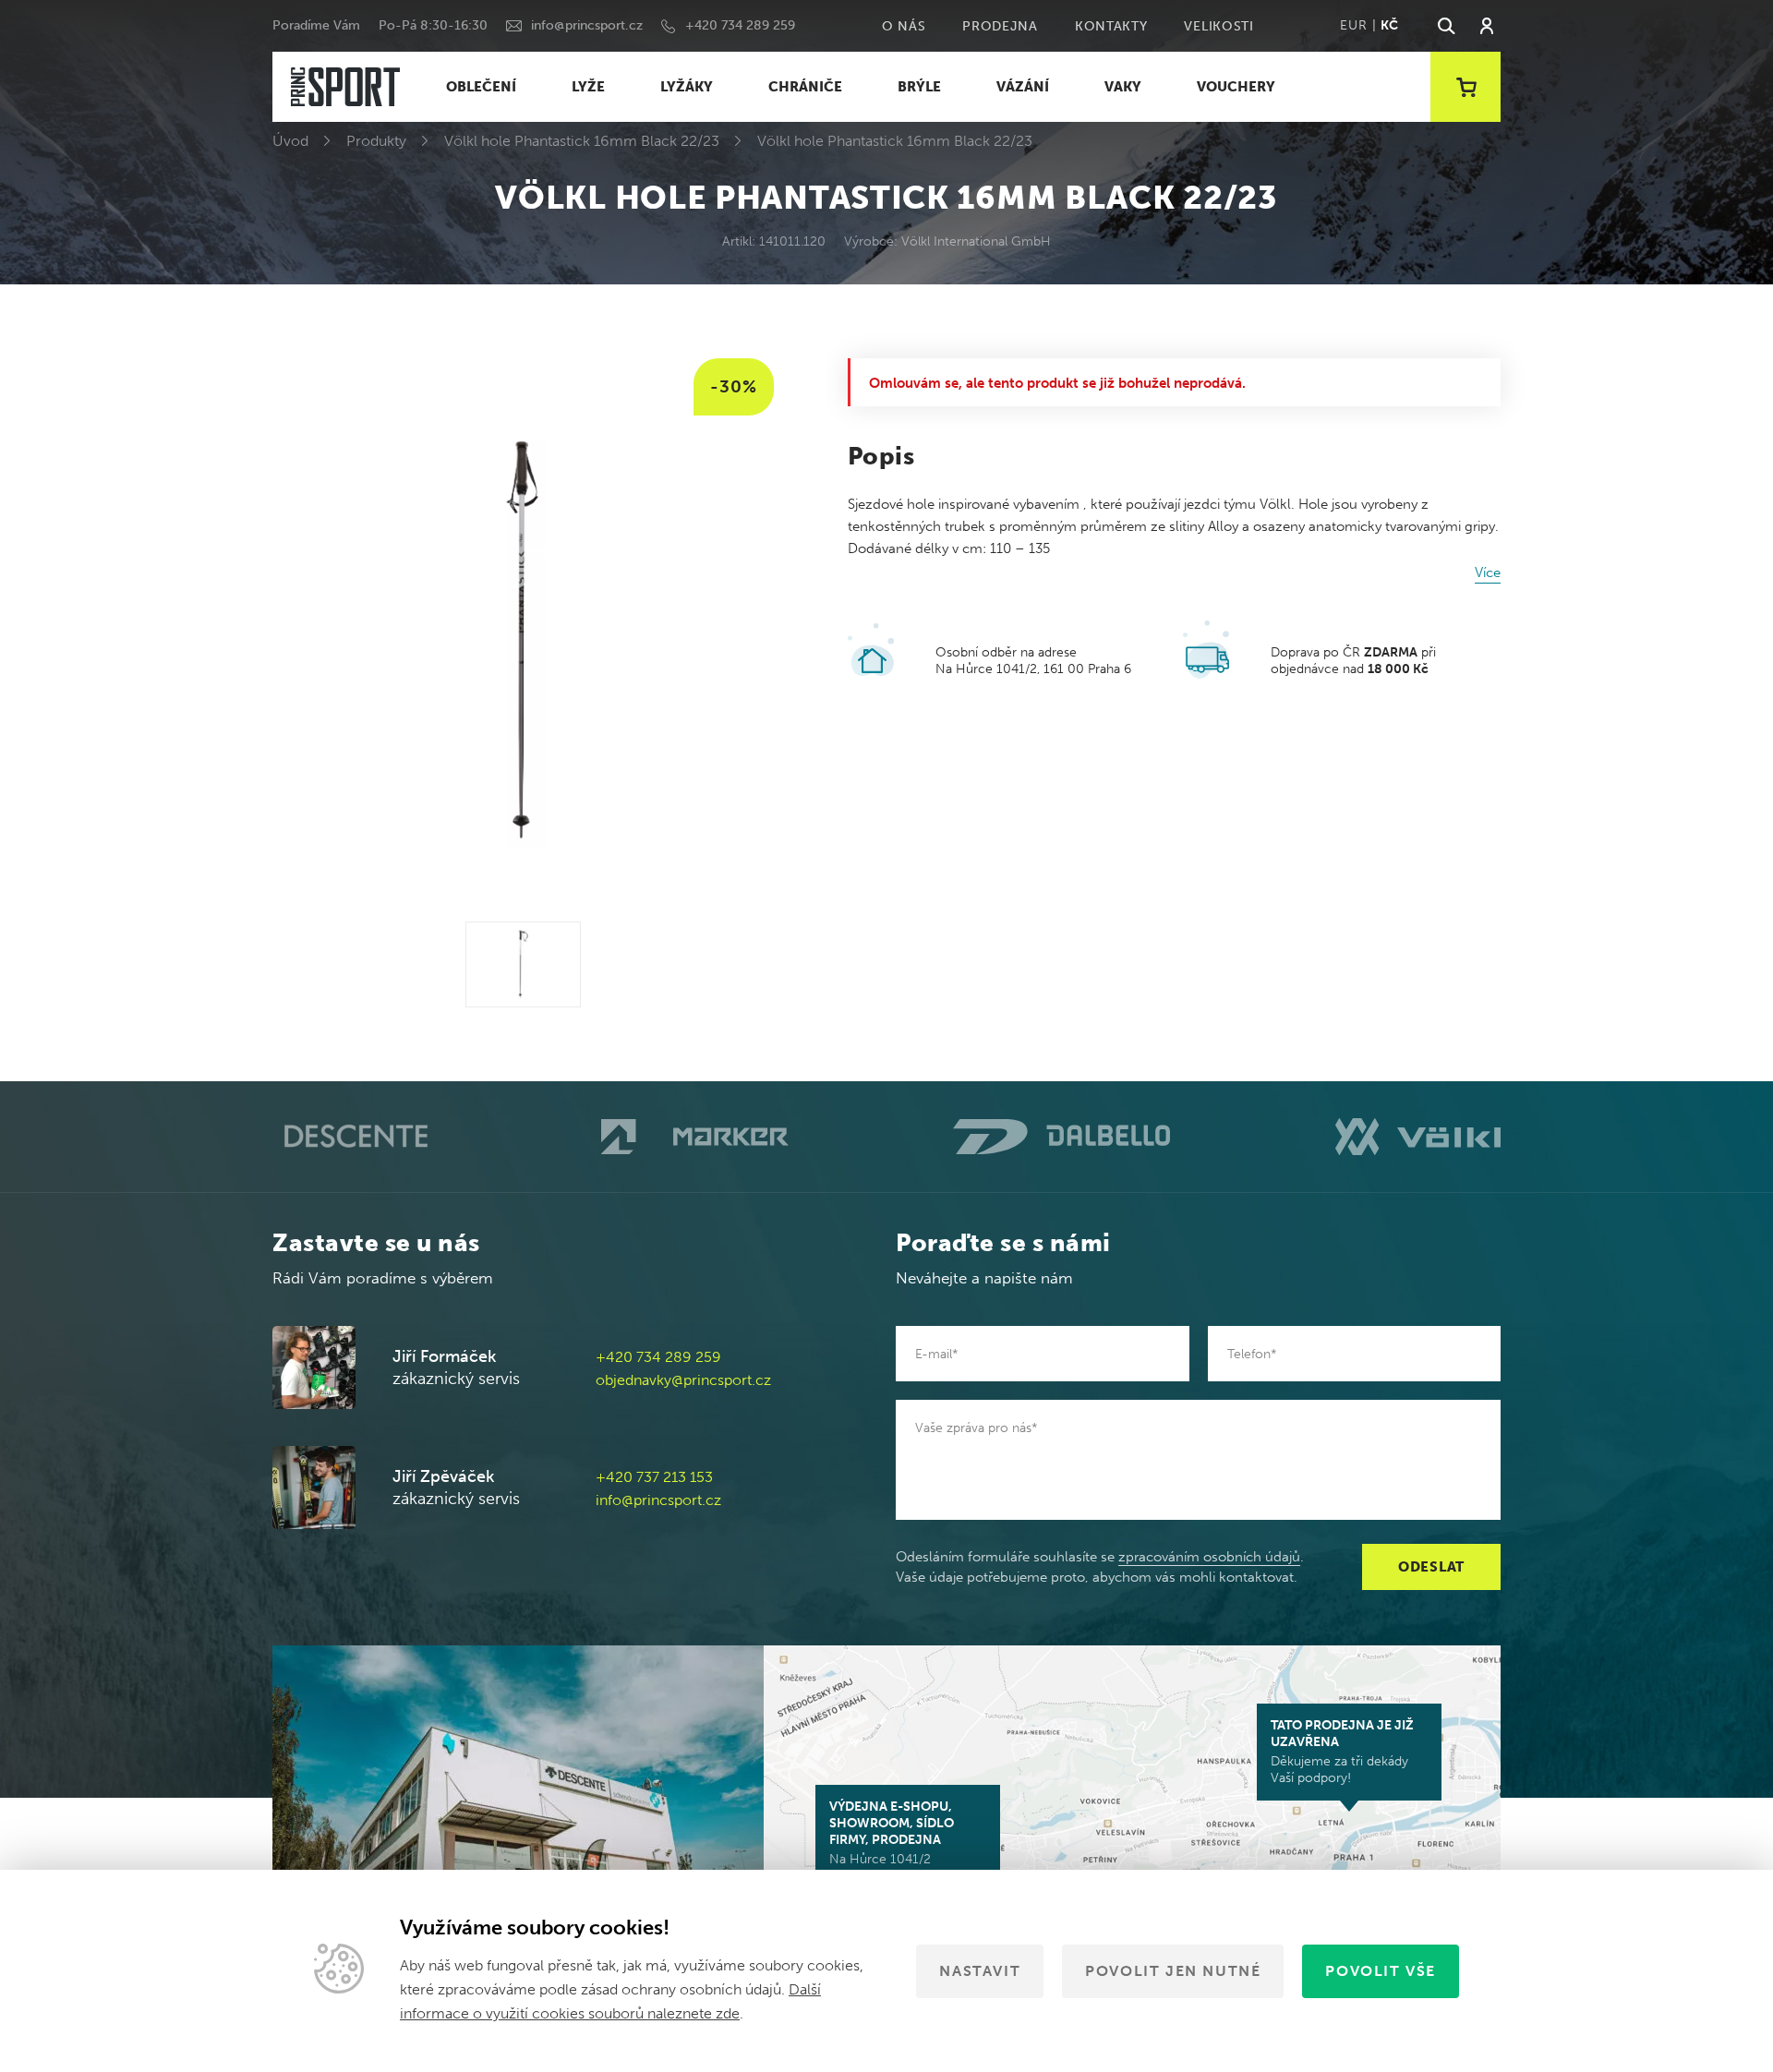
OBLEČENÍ (481, 87)
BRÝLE (919, 87)
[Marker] (695, 1137)
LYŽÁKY (687, 87)
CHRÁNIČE (805, 87)
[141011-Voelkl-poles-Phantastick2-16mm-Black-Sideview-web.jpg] (523, 964)
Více (1488, 572)
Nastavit (980, 1971)
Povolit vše (1381, 1971)
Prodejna (1000, 26)
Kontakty (1111, 26)
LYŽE (588, 87)
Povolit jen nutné (1173, 1971)
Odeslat (1431, 1567)
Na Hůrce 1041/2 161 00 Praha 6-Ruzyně (898, 1841)
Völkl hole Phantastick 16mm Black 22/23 (582, 141)
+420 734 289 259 (740, 25)
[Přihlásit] (1487, 26)
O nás (904, 26)
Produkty (376, 141)
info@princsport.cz (587, 25)
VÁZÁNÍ (1023, 87)
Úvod (290, 141)
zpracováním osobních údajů (1209, 1557)
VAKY (1123, 87)
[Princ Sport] (345, 87)
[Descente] (354, 1137)
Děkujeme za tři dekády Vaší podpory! (1342, 1752)
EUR (1353, 25)
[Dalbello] (1061, 1136)
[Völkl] (1418, 1137)
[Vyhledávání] (1445, 26)
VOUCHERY (1236, 87)
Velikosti (1218, 26)
